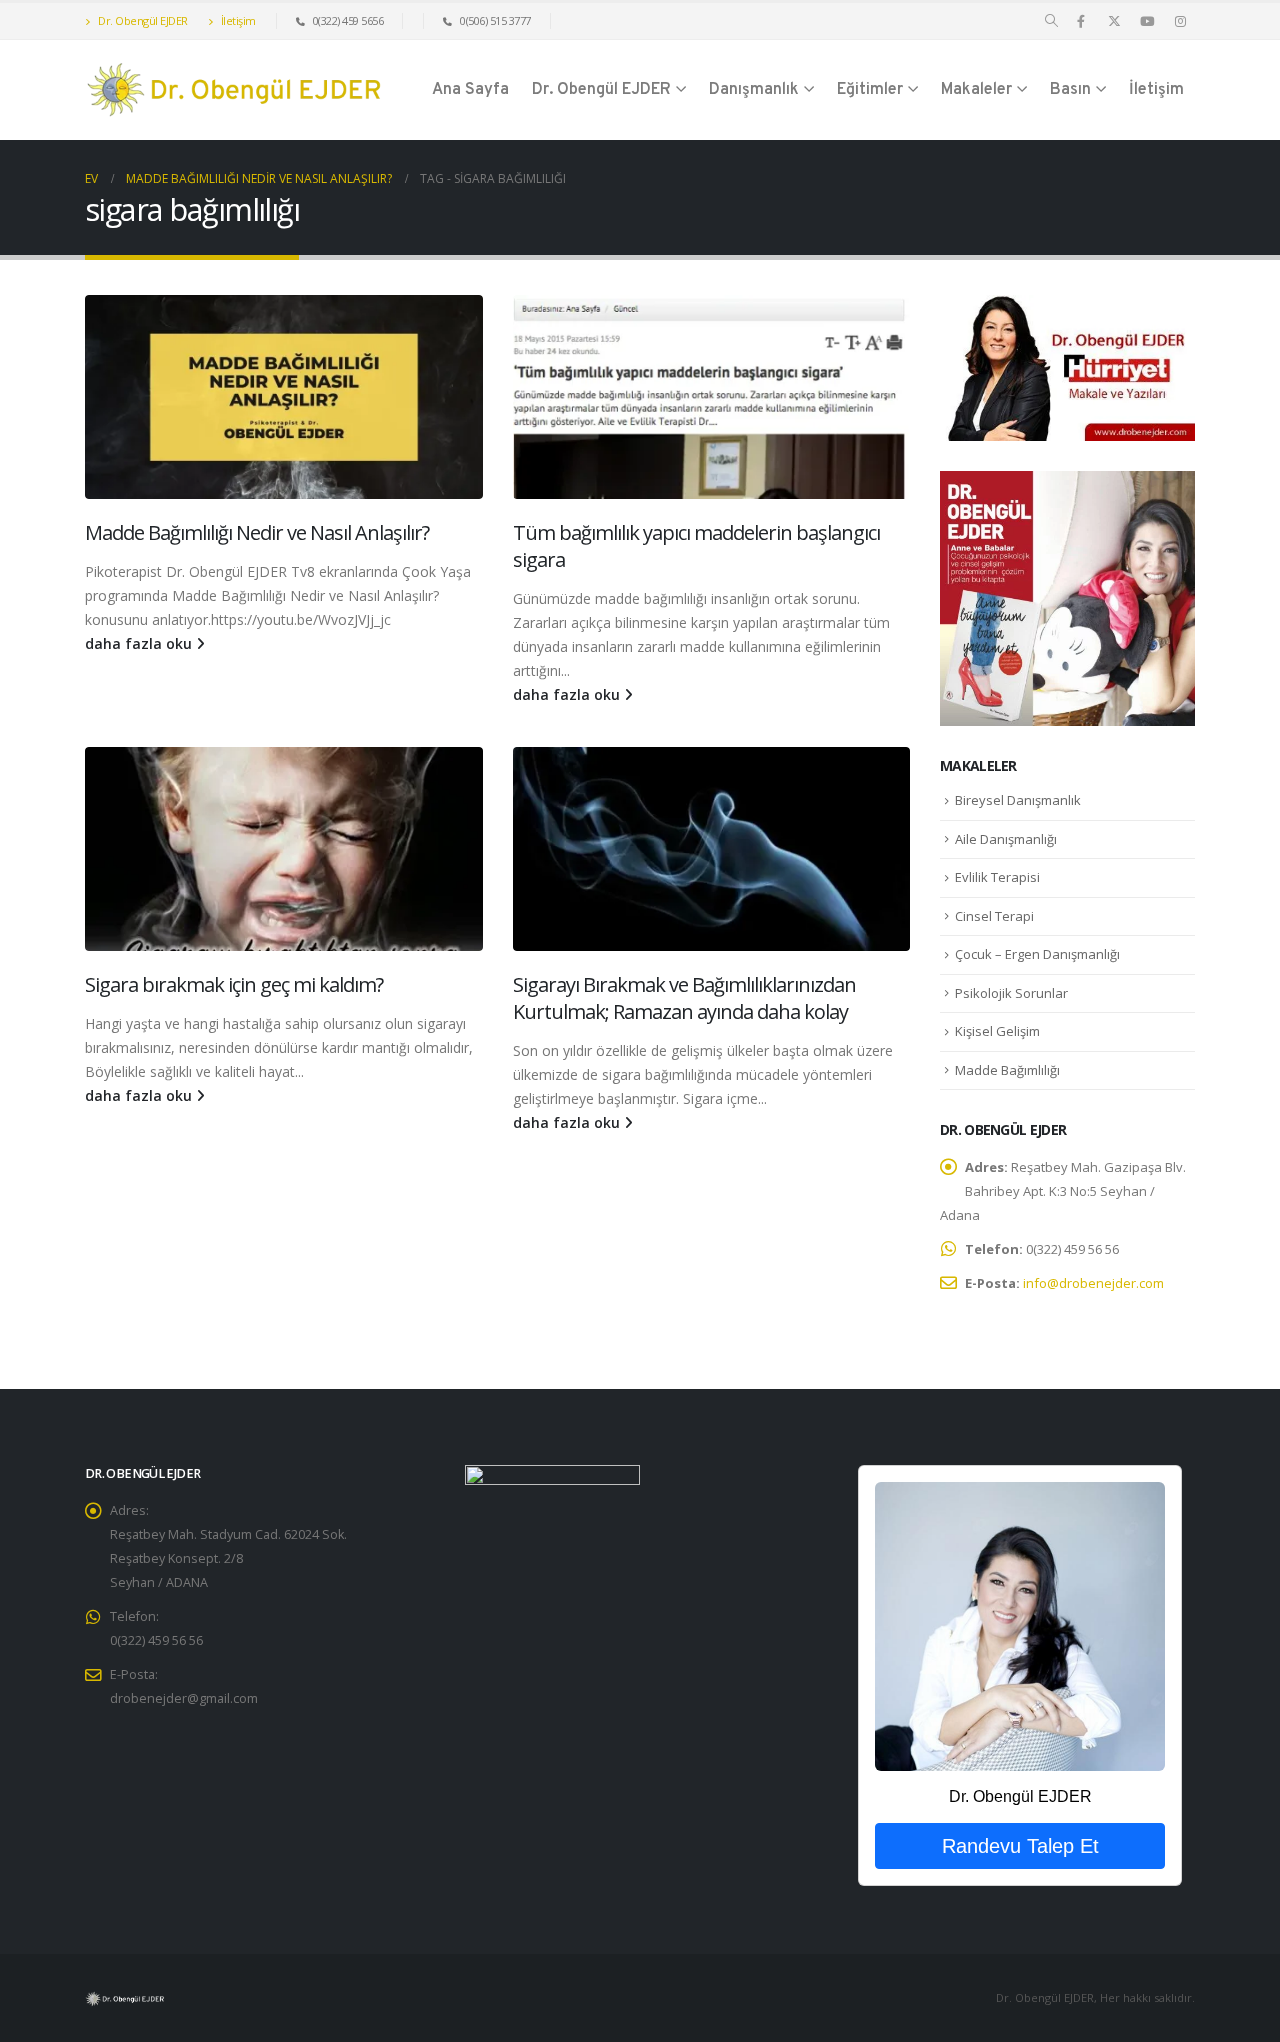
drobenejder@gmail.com (184, 1698)
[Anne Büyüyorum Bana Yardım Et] (1067, 596)
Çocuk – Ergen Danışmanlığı (1037, 954)
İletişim (237, 20)
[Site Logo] (235, 90)
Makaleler (976, 90)
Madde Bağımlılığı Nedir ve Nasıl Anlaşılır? (257, 532)
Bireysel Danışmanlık (1018, 800)
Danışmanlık (754, 90)
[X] (1114, 21)
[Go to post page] (284, 397)
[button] (1051, 21)
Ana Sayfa (470, 90)
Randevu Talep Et (1020, 1846)
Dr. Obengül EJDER (142, 20)
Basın (1070, 90)
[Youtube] (1147, 21)
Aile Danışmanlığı (1006, 839)
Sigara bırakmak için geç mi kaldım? (234, 984)
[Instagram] (1180, 21)
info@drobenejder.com (1093, 1283)
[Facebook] (1081, 21)
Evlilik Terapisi (997, 877)
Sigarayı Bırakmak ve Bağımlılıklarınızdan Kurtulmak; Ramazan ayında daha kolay (684, 998)
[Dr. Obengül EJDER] (1019, 1626)
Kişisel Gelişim (997, 1031)
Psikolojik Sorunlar (1011, 993)
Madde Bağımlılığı (1007, 1070)
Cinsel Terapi (994, 916)
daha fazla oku (140, 643)
